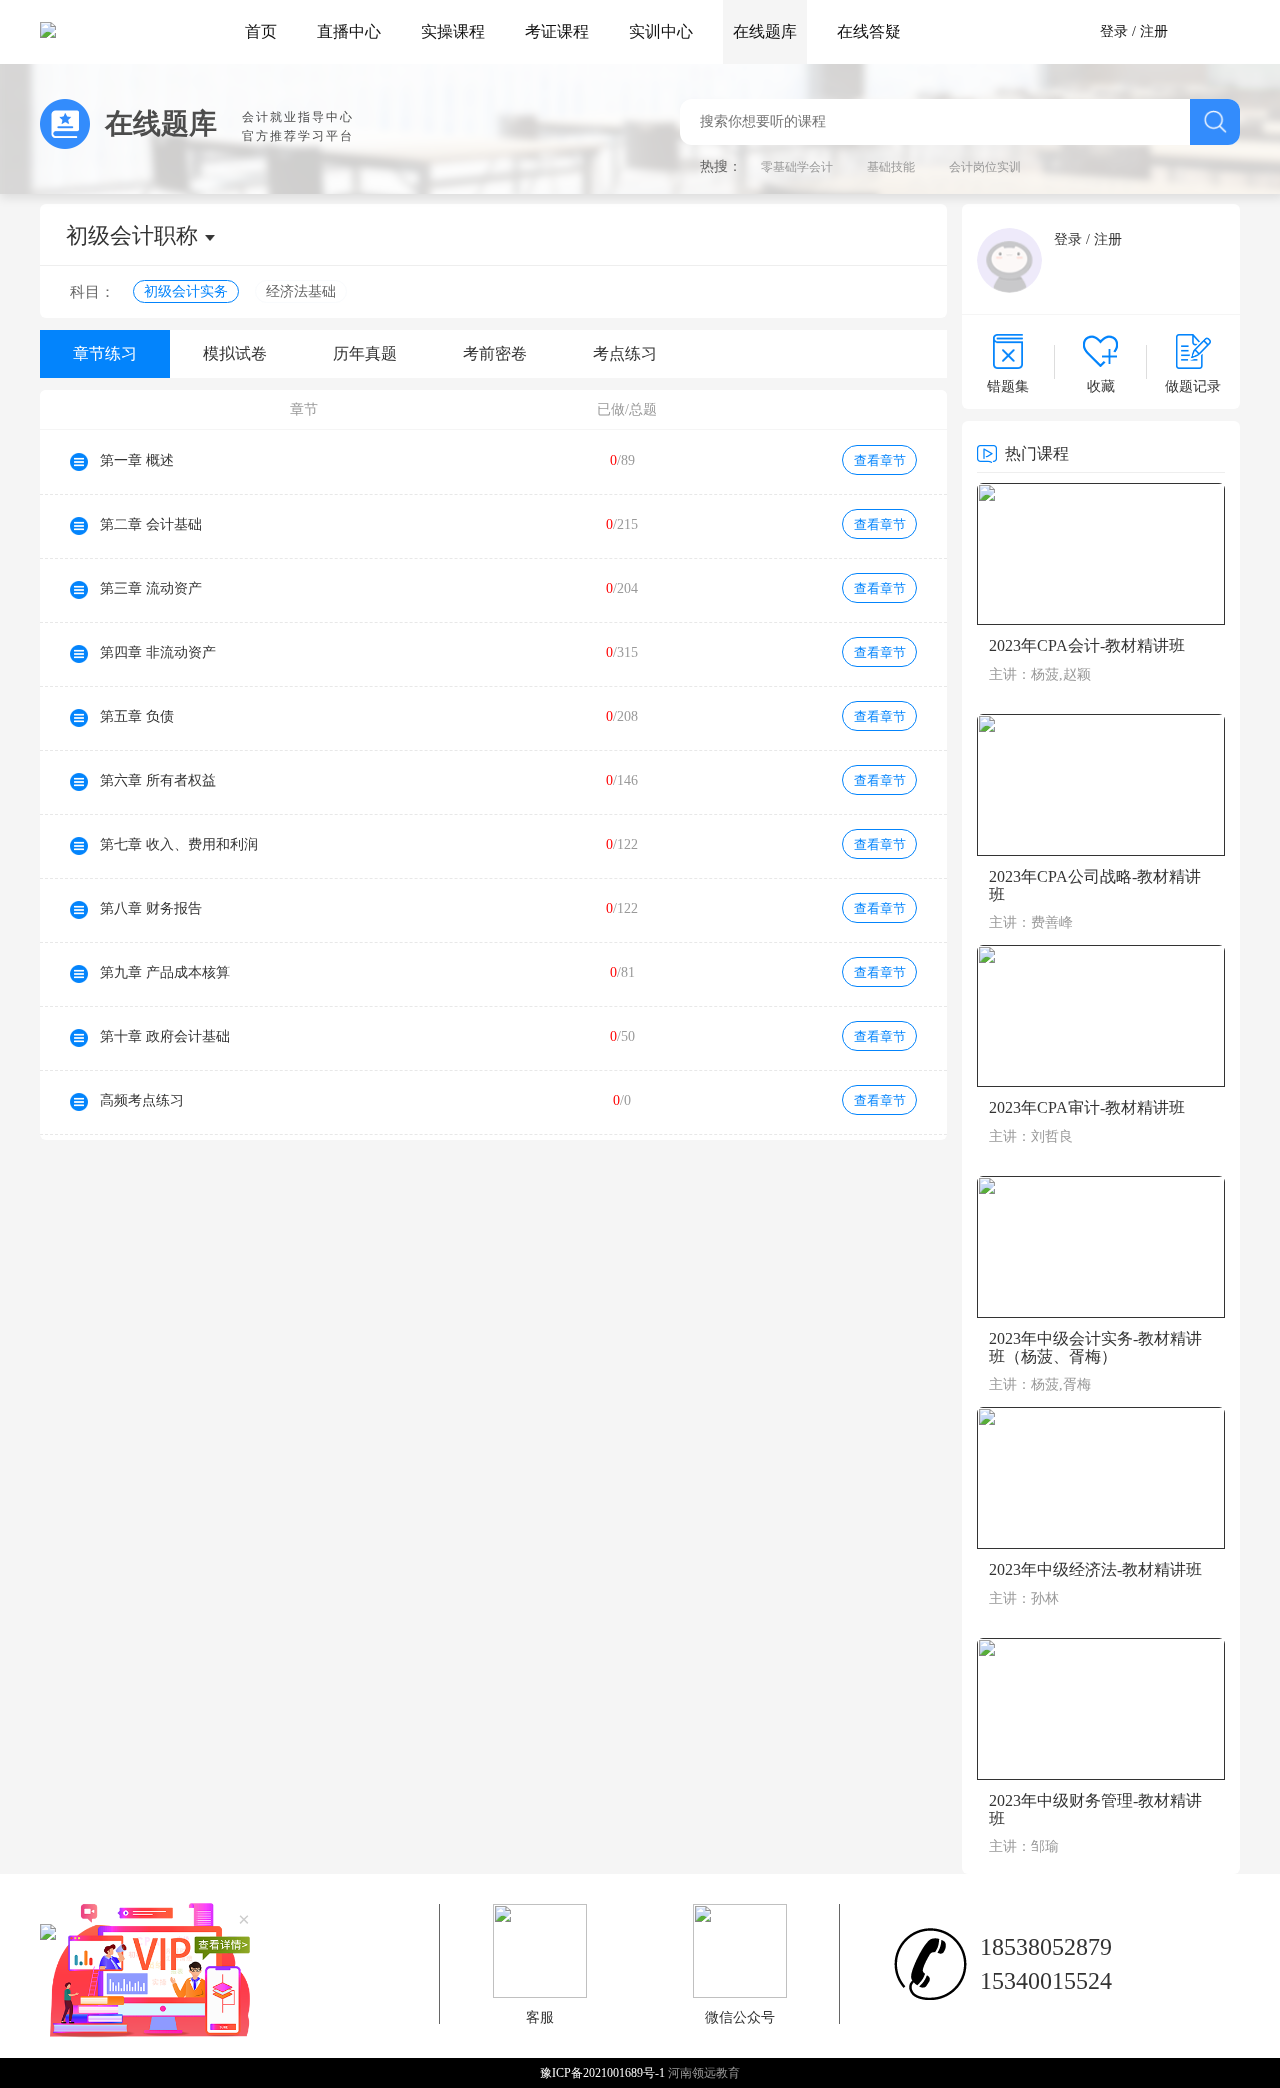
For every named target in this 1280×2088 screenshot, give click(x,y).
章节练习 (105, 353)
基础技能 (891, 167)
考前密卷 (495, 353)
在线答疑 (869, 31)
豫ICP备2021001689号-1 (604, 2073)
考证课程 (557, 31)
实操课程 (453, 31)
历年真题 (365, 353)
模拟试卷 (235, 353)
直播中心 (349, 31)
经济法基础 (301, 291)
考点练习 (625, 353)
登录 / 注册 (1134, 31)
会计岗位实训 (985, 167)
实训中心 (661, 31)
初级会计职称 (132, 235)
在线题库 (765, 31)
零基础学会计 (797, 167)
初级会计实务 (186, 291)
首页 (261, 31)
